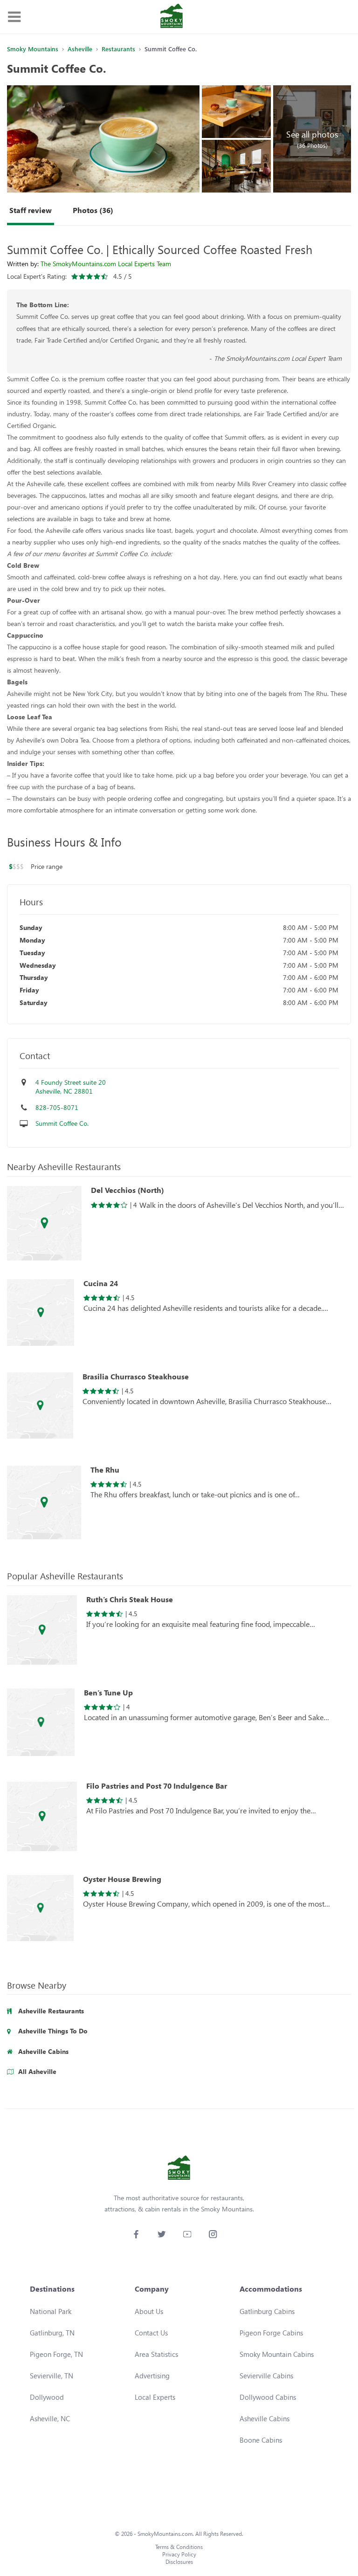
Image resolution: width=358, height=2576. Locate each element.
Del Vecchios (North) (127, 1190)
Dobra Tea (75, 740)
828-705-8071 (57, 1107)
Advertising (152, 2376)
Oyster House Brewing (122, 1879)
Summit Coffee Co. (62, 1123)
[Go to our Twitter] (162, 2234)
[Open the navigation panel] (14, 17)
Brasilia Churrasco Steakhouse (136, 1377)
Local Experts (155, 2397)
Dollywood (47, 2397)
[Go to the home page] (172, 17)
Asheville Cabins (265, 2418)
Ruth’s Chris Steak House (130, 1599)
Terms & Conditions (179, 2547)
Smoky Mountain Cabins (277, 2354)
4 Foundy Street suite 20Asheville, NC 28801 (71, 1087)
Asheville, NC (50, 2418)
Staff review (31, 210)
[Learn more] (44, 1223)
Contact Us (151, 2333)
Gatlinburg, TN (52, 2333)
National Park (51, 2311)
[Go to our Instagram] (213, 2234)
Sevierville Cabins (266, 2376)
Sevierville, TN (52, 2376)
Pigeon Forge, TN (56, 2354)
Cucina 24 (101, 1283)
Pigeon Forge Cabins (271, 2333)
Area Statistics (156, 2354)
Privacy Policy (179, 2554)
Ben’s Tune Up (108, 1693)
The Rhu (316, 693)
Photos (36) (93, 210)
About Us (149, 2311)
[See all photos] (103, 139)
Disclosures (179, 2562)
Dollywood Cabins (268, 2397)
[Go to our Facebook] (136, 2234)
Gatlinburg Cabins (267, 2311)
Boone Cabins (261, 2440)
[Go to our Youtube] (187, 2234)
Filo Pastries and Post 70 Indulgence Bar (157, 1786)
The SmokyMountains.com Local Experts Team (106, 264)
